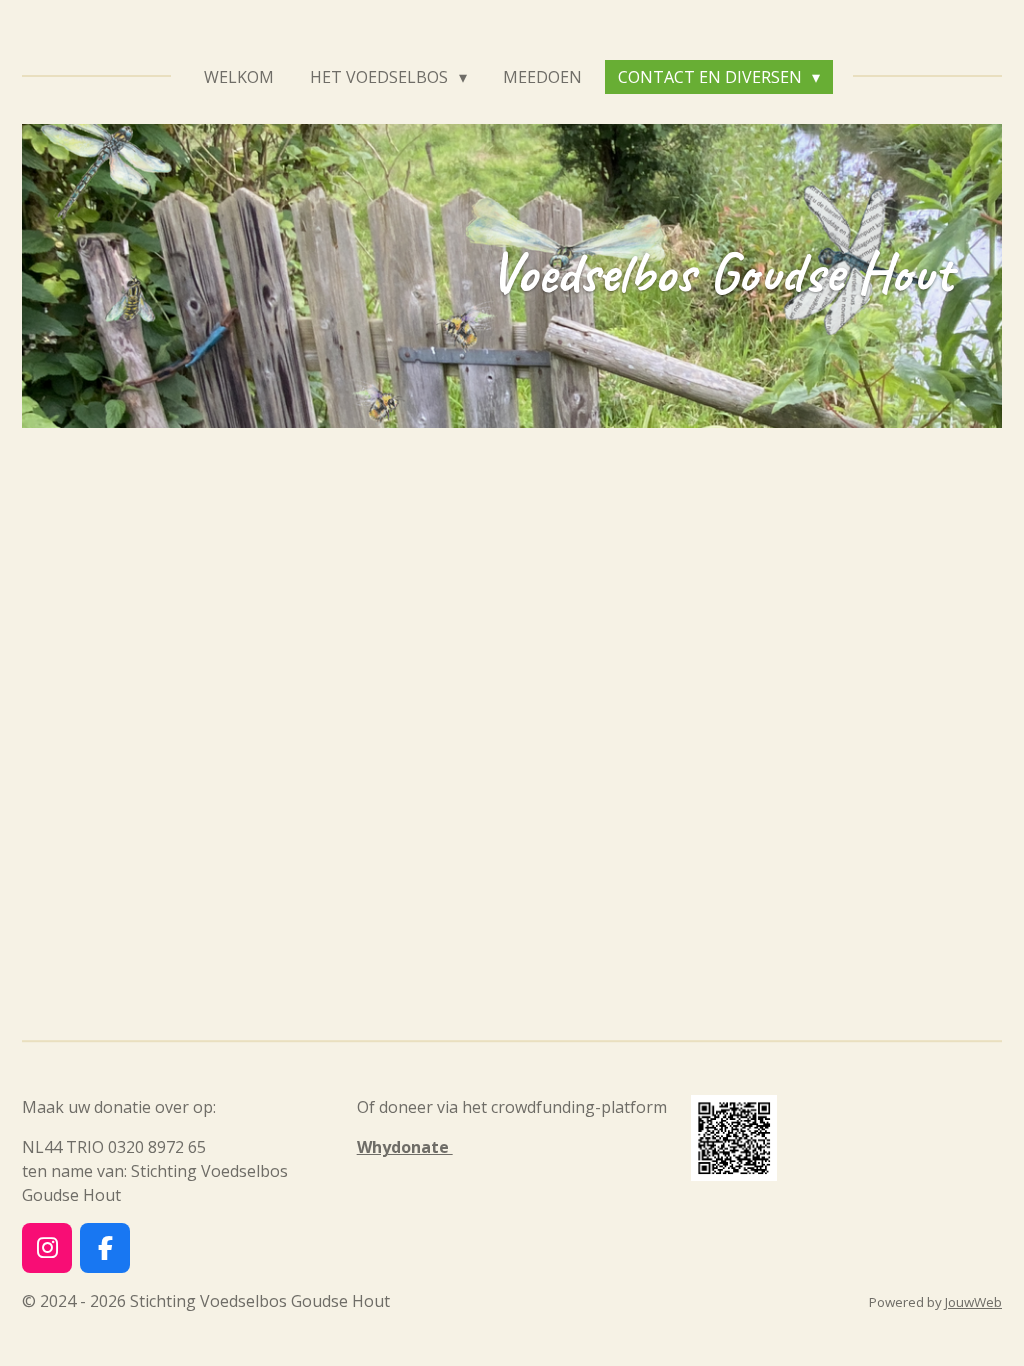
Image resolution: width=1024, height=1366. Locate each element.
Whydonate (405, 1147)
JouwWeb (973, 1302)
